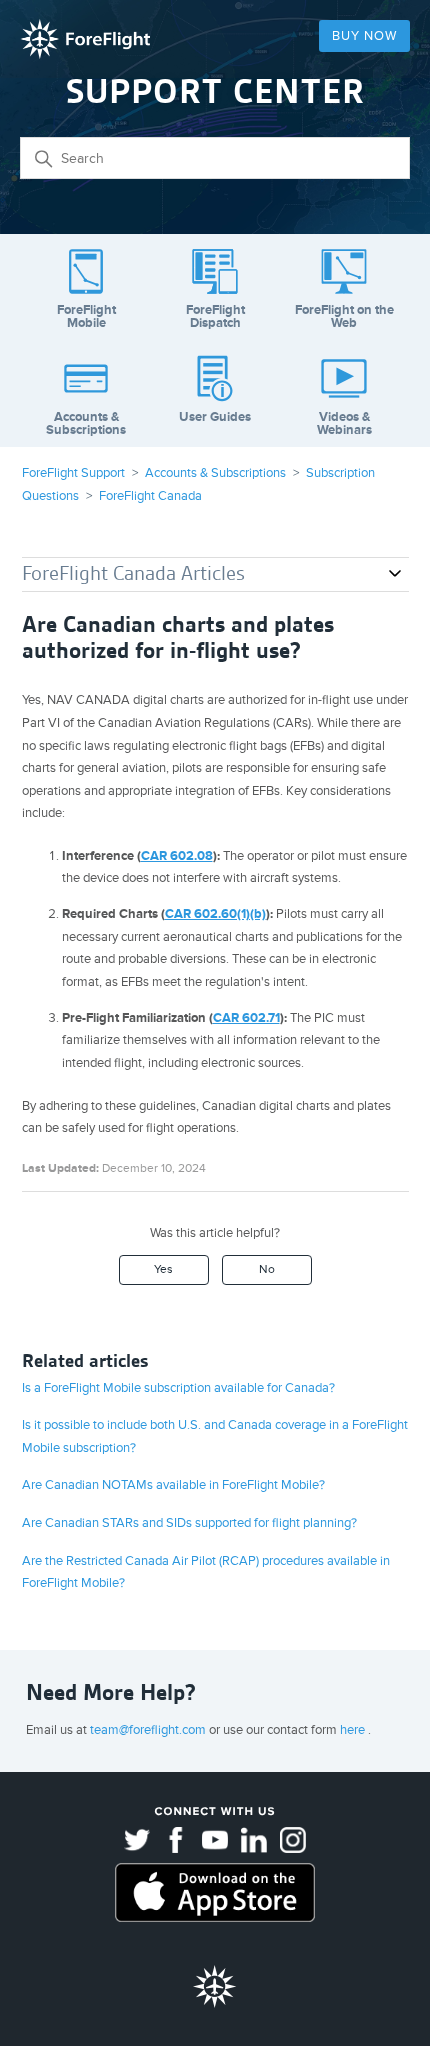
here (354, 1730)
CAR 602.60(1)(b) (215, 914)
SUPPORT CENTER (215, 91)
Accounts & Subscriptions (215, 473)
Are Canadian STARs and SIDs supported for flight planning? (189, 1523)
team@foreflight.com (149, 1730)
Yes (163, 1269)
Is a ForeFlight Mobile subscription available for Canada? (178, 1388)
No (267, 1269)
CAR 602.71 (246, 1018)
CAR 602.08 (177, 856)
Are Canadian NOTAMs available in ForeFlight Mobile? (173, 1485)
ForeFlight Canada (150, 496)
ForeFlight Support (73, 473)
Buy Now (364, 36)
